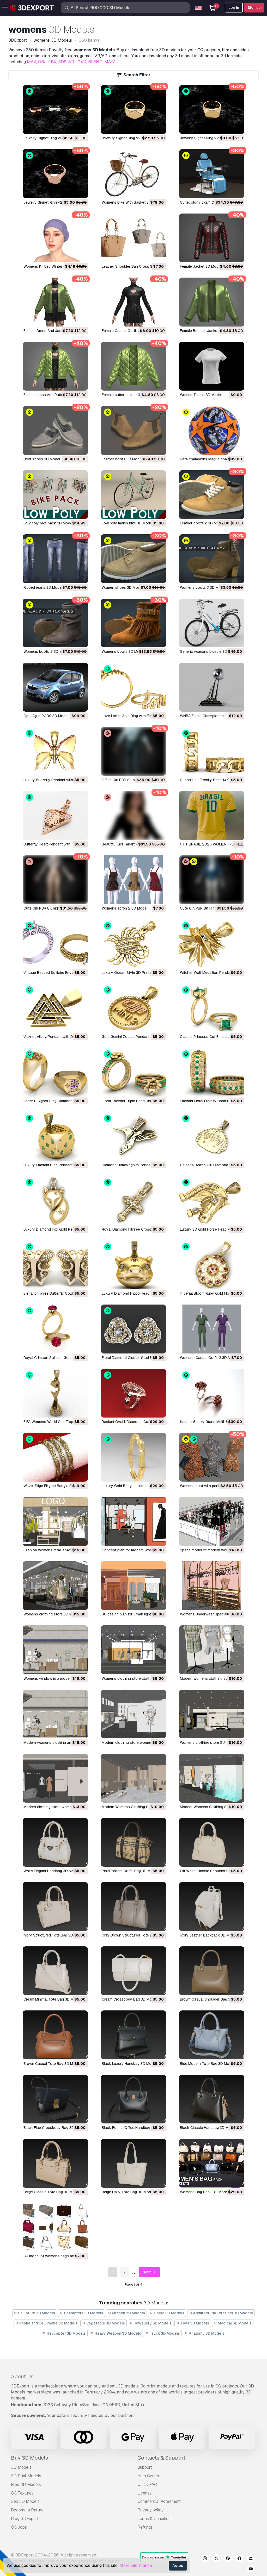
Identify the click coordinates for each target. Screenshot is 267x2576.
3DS (62, 62)
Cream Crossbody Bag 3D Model (129, 1999)
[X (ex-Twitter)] (216, 2559)
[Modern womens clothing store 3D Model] (212, 1650)
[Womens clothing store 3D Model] (55, 1586)
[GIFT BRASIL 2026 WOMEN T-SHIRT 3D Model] (212, 815)
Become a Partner (28, 2510)
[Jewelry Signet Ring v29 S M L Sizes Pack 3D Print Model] (55, 109)
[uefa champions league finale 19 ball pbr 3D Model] (212, 430)
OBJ (42, 62)
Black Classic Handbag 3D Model (208, 2128)
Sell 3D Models (25, 2501)
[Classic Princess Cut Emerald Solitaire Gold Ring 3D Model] (212, 1008)
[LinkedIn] (251, 2559)
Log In (234, 8)
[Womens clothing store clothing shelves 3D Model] (133, 1650)
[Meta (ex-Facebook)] (239, 2559)
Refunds (145, 2527)
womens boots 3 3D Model (203, 587)
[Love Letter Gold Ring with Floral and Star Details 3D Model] (133, 687)
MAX (32, 62)
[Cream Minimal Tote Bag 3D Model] (55, 1971)
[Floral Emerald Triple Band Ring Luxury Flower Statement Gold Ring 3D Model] (133, 1072)
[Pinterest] (228, 2559)
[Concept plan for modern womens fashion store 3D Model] (133, 1521)
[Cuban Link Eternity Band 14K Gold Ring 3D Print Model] (212, 751)
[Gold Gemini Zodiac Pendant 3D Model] (133, 1008)
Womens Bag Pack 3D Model (204, 2192)
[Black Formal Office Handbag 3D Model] (133, 2099)
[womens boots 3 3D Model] (212, 559)
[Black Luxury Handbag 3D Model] (133, 2035)
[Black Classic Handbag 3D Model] (212, 2099)
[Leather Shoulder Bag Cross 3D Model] (133, 238)
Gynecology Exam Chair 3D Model (209, 202)
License (145, 2493)
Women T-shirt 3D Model (201, 395)
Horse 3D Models (169, 2313)
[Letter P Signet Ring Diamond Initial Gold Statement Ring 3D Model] (55, 1072)
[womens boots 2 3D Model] (55, 623)
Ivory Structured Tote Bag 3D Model (54, 1935)
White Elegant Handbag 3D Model (51, 1871)
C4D (82, 62)
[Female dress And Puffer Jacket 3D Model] (55, 366)
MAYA (110, 62)
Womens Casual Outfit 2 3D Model (209, 1358)
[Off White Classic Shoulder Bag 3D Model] (212, 1842)
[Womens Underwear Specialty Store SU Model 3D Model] (212, 1586)
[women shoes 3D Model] (133, 559)
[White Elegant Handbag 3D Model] (55, 1842)
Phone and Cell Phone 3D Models (48, 2323)
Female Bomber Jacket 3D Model (208, 331)
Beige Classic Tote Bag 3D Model (52, 2192)
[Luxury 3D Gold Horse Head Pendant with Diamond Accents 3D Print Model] (212, 1201)
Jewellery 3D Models (152, 2323)
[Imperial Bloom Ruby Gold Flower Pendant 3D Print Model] (212, 1265)
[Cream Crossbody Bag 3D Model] (133, 1971)
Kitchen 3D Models (128, 2313)
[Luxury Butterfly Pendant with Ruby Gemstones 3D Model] (55, 751)
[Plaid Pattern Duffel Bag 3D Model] (133, 1842)
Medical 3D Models (234, 2323)
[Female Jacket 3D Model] (212, 238)
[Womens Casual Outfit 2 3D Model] (212, 1329)
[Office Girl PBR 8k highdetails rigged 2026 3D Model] (133, 751)
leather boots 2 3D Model (202, 523)
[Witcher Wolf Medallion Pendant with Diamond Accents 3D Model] (212, 944)
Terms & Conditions (155, 2519)
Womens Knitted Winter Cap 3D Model (55, 266)
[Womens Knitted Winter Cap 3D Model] (55, 238)
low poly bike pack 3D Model (48, 523)
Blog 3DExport (25, 2519)
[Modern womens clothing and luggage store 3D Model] (55, 1714)
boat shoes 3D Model (42, 459)
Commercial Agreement (159, 2501)
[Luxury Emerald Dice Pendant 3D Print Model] (55, 1136)
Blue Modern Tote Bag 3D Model (207, 2064)
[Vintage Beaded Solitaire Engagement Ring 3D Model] (55, 944)
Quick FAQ (147, 2484)
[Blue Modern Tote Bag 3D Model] (212, 2035)
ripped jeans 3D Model (43, 587)
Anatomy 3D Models (206, 2333)
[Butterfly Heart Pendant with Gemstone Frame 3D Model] (55, 815)
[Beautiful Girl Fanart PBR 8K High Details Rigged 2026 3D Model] (133, 815)
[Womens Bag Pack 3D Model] (212, 2163)
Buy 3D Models (29, 2458)
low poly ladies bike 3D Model (127, 523)
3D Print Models (26, 2476)
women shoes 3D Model (122, 587)
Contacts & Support (161, 2458)
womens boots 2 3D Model (47, 651)
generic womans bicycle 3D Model (209, 651)
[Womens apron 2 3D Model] (133, 880)
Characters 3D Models (83, 2313)
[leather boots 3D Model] (133, 430)
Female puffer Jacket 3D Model (128, 395)
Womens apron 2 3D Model (125, 908)
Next (147, 2272)
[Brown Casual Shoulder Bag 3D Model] (212, 1971)
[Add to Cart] (70, 127)
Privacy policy (150, 2510)
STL (72, 62)
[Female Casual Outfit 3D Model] (133, 302)
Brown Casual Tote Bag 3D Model (52, 2064)
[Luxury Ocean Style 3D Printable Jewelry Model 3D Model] (133, 944)
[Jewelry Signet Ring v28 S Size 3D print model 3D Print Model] (55, 174)
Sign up (254, 8)
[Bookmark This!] (80, 127)
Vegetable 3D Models (105, 2323)
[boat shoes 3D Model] (55, 430)
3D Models (21, 2467)
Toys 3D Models (194, 2323)
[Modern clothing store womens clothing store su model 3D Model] (133, 1714)
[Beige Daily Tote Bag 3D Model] (133, 2163)
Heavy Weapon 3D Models (117, 2333)
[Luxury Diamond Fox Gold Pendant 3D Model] (55, 1201)
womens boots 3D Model (123, 651)
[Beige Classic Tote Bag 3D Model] (55, 2163)
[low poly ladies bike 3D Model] (133, 495)
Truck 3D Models (164, 2333)
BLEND (95, 62)
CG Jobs (19, 2527)
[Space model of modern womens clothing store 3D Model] (212, 1521)
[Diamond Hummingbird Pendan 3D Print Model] (133, 1136)
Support (145, 2467)
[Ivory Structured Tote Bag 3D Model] (55, 1906)
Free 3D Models (26, 2484)
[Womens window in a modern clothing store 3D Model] (55, 1650)
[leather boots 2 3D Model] (212, 495)
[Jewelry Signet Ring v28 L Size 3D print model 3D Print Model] (212, 109)
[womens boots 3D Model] (133, 623)
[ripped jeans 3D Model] (55, 559)
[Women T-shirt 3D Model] (212, 366)
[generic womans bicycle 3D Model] (212, 623)
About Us (22, 2377)
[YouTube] (251, 2569)
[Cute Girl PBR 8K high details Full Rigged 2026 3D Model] (55, 880)
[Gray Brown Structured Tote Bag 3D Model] (133, 1906)
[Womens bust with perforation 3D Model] (212, 1457)
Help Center (148, 2476)
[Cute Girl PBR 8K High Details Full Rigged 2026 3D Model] (212, 880)
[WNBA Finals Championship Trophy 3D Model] (212, 687)
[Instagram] (205, 2559)
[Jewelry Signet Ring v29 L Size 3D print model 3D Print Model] (133, 109)
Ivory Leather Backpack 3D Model (208, 1935)
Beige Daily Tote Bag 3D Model (128, 2192)
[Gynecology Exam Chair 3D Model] (212, 174)
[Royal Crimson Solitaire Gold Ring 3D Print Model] (55, 1329)
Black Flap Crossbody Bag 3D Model (54, 2128)
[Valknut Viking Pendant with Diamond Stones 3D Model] (55, 1008)
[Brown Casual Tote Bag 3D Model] (55, 2035)
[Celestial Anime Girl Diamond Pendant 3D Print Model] (212, 1136)
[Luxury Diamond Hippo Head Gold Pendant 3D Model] (133, 1265)
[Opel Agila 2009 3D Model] (55, 687)
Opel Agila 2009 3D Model (46, 716)
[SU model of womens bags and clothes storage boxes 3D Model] (55, 2227)
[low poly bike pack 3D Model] (55, 495)
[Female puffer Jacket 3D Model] (133, 366)
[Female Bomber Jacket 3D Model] (212, 302)
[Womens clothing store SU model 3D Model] (212, 1714)
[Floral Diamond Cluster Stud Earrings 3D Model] (133, 1329)
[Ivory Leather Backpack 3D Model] (212, 1906)
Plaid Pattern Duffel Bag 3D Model (130, 1871)
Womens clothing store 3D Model (51, 1614)
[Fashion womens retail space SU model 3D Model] (55, 1521)
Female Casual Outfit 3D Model (128, 331)
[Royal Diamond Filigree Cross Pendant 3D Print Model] (133, 1201)
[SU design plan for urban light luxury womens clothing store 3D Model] (133, 1586)
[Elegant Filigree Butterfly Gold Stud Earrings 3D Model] (55, 1265)
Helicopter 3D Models (66, 2333)
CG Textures (22, 2493)
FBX (52, 62)
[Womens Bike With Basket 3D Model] (133, 174)
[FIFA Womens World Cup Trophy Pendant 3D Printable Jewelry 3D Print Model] (55, 1393)
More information (136, 2565)
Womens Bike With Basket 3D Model (132, 202)
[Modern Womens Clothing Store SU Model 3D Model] (133, 1778)
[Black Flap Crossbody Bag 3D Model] (55, 2099)
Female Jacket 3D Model (201, 266)
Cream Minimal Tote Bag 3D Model (52, 1999)
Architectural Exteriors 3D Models (223, 2313)
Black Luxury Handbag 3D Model (129, 2064)
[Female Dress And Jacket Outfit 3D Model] (55, 302)
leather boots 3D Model (122, 459)
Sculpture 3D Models (36, 2313)
